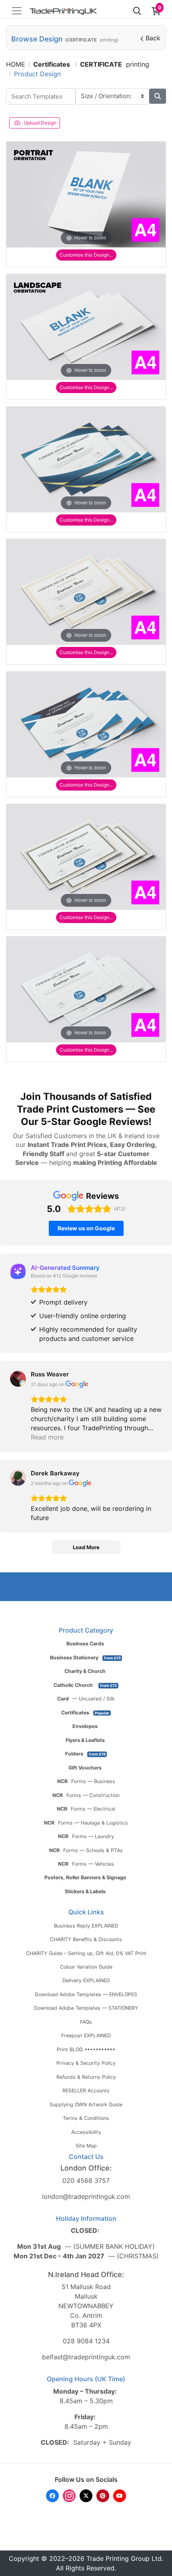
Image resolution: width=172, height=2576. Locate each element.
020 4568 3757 (86, 2181)
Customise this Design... (86, 255)
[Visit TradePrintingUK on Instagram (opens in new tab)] (69, 2496)
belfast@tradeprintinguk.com (86, 2357)
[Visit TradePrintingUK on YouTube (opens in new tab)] (120, 2496)
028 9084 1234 (86, 2341)
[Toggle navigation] (17, 11)
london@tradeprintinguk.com (86, 2196)
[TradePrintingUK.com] (63, 11)
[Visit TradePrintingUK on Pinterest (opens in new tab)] (103, 2496)
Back (153, 38)
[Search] (137, 11)
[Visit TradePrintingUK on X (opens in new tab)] (86, 2496)
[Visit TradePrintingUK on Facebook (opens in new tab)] (52, 2496)
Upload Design (40, 123)
